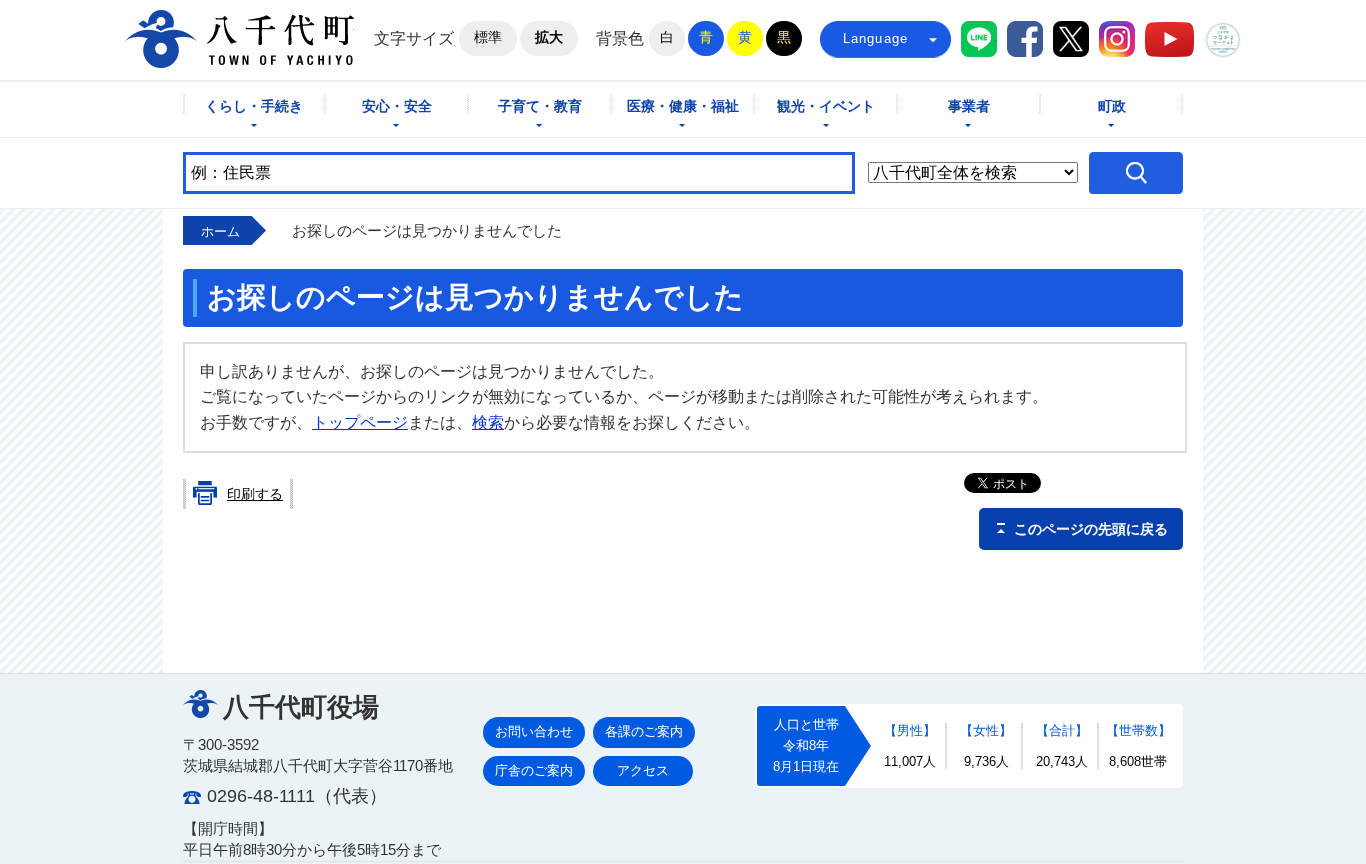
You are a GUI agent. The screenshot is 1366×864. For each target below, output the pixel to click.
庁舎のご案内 (534, 770)
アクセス (643, 770)
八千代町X (1071, 39)
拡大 (549, 37)
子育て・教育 (540, 106)
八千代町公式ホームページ (239, 39)
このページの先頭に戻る (1091, 529)
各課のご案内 (644, 731)
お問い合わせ (534, 731)
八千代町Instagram (1117, 39)
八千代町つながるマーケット (1223, 40)
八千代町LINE (979, 39)
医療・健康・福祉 (683, 106)
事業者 (969, 106)
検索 (488, 422)
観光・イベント (826, 106)
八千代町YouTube (1169, 39)
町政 (1112, 106)
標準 (488, 37)
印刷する (255, 494)
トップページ (360, 422)
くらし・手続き (254, 106)
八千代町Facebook (1025, 39)
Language (876, 38)
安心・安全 (397, 106)
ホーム (220, 231)
